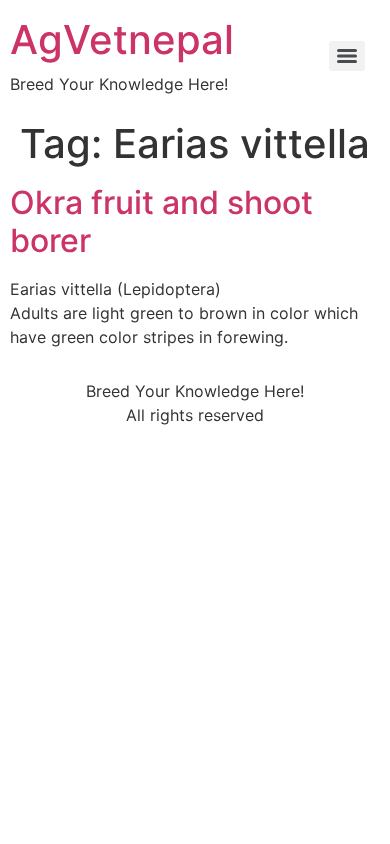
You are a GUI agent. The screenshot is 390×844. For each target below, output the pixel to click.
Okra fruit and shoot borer (161, 221)
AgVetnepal (122, 39)
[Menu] (347, 56)
